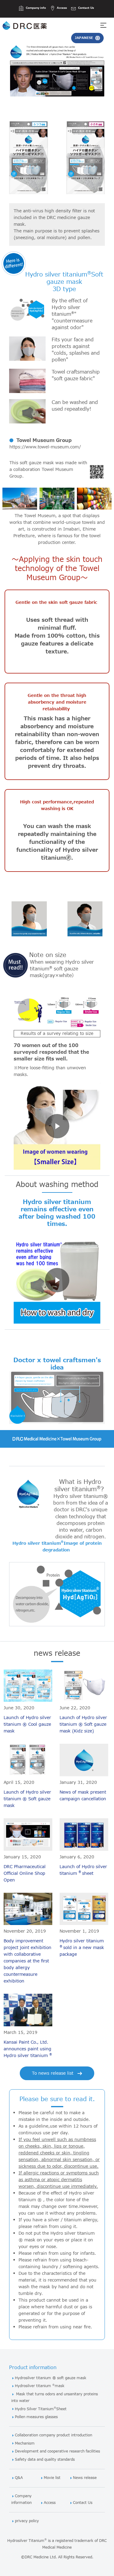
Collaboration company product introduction (54, 2435)
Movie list (52, 2478)
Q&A (19, 2478)
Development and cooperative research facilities (57, 2451)
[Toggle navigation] (107, 25)
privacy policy (27, 2521)
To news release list (53, 2073)
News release (85, 2478)
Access (50, 2503)
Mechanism (25, 2444)
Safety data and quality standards (45, 2460)
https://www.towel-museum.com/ (45, 447)
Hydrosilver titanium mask (40, 2386)
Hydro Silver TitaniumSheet (41, 2409)
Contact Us (83, 2503)
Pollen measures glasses (36, 2417)
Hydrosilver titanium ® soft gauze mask (51, 2378)
